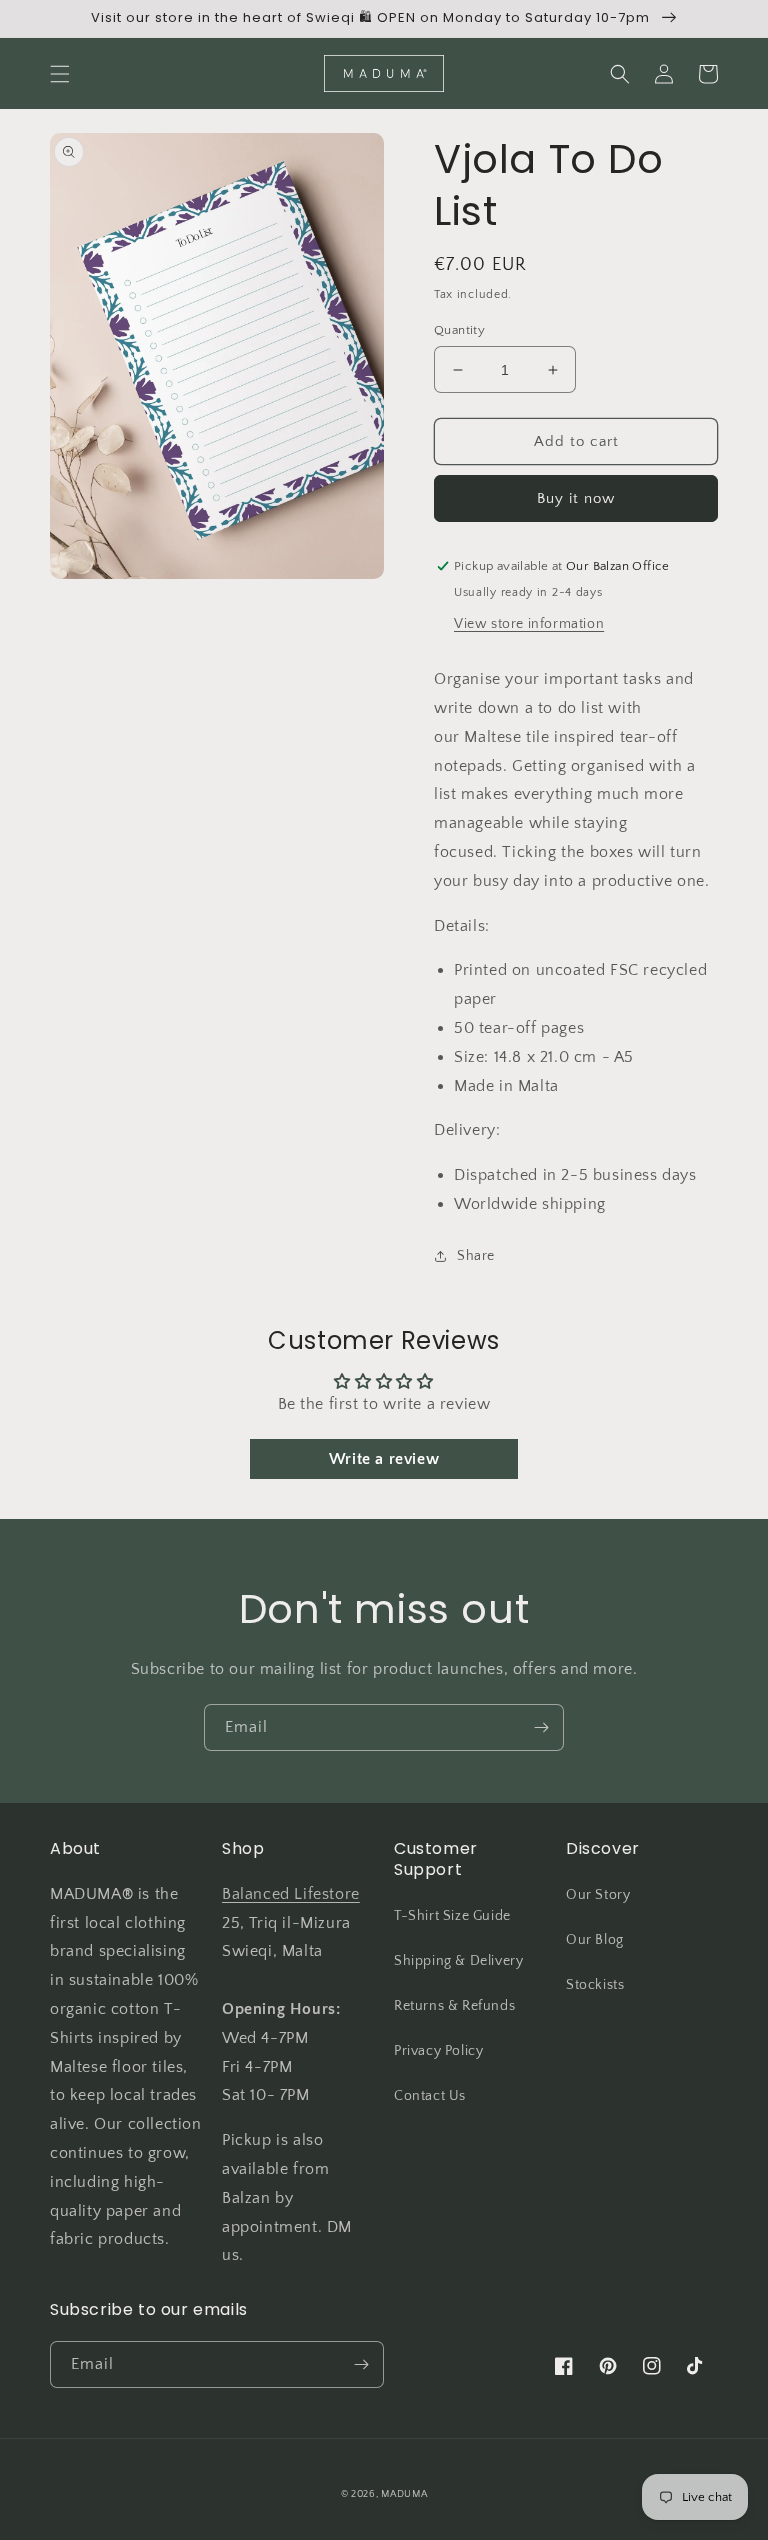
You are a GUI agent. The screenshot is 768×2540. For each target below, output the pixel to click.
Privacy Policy (438, 2051)
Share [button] (476, 1256)
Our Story (598, 1895)
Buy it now (576, 498)
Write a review (384, 1459)
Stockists (595, 1985)
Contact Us (430, 2096)
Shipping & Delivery (458, 1961)
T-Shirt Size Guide (452, 1916)
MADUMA (404, 2494)
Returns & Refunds (454, 2006)
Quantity (459, 330)
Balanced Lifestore (291, 1894)
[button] (60, 74)
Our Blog (595, 1940)
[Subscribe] (541, 1727)
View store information (529, 624)
